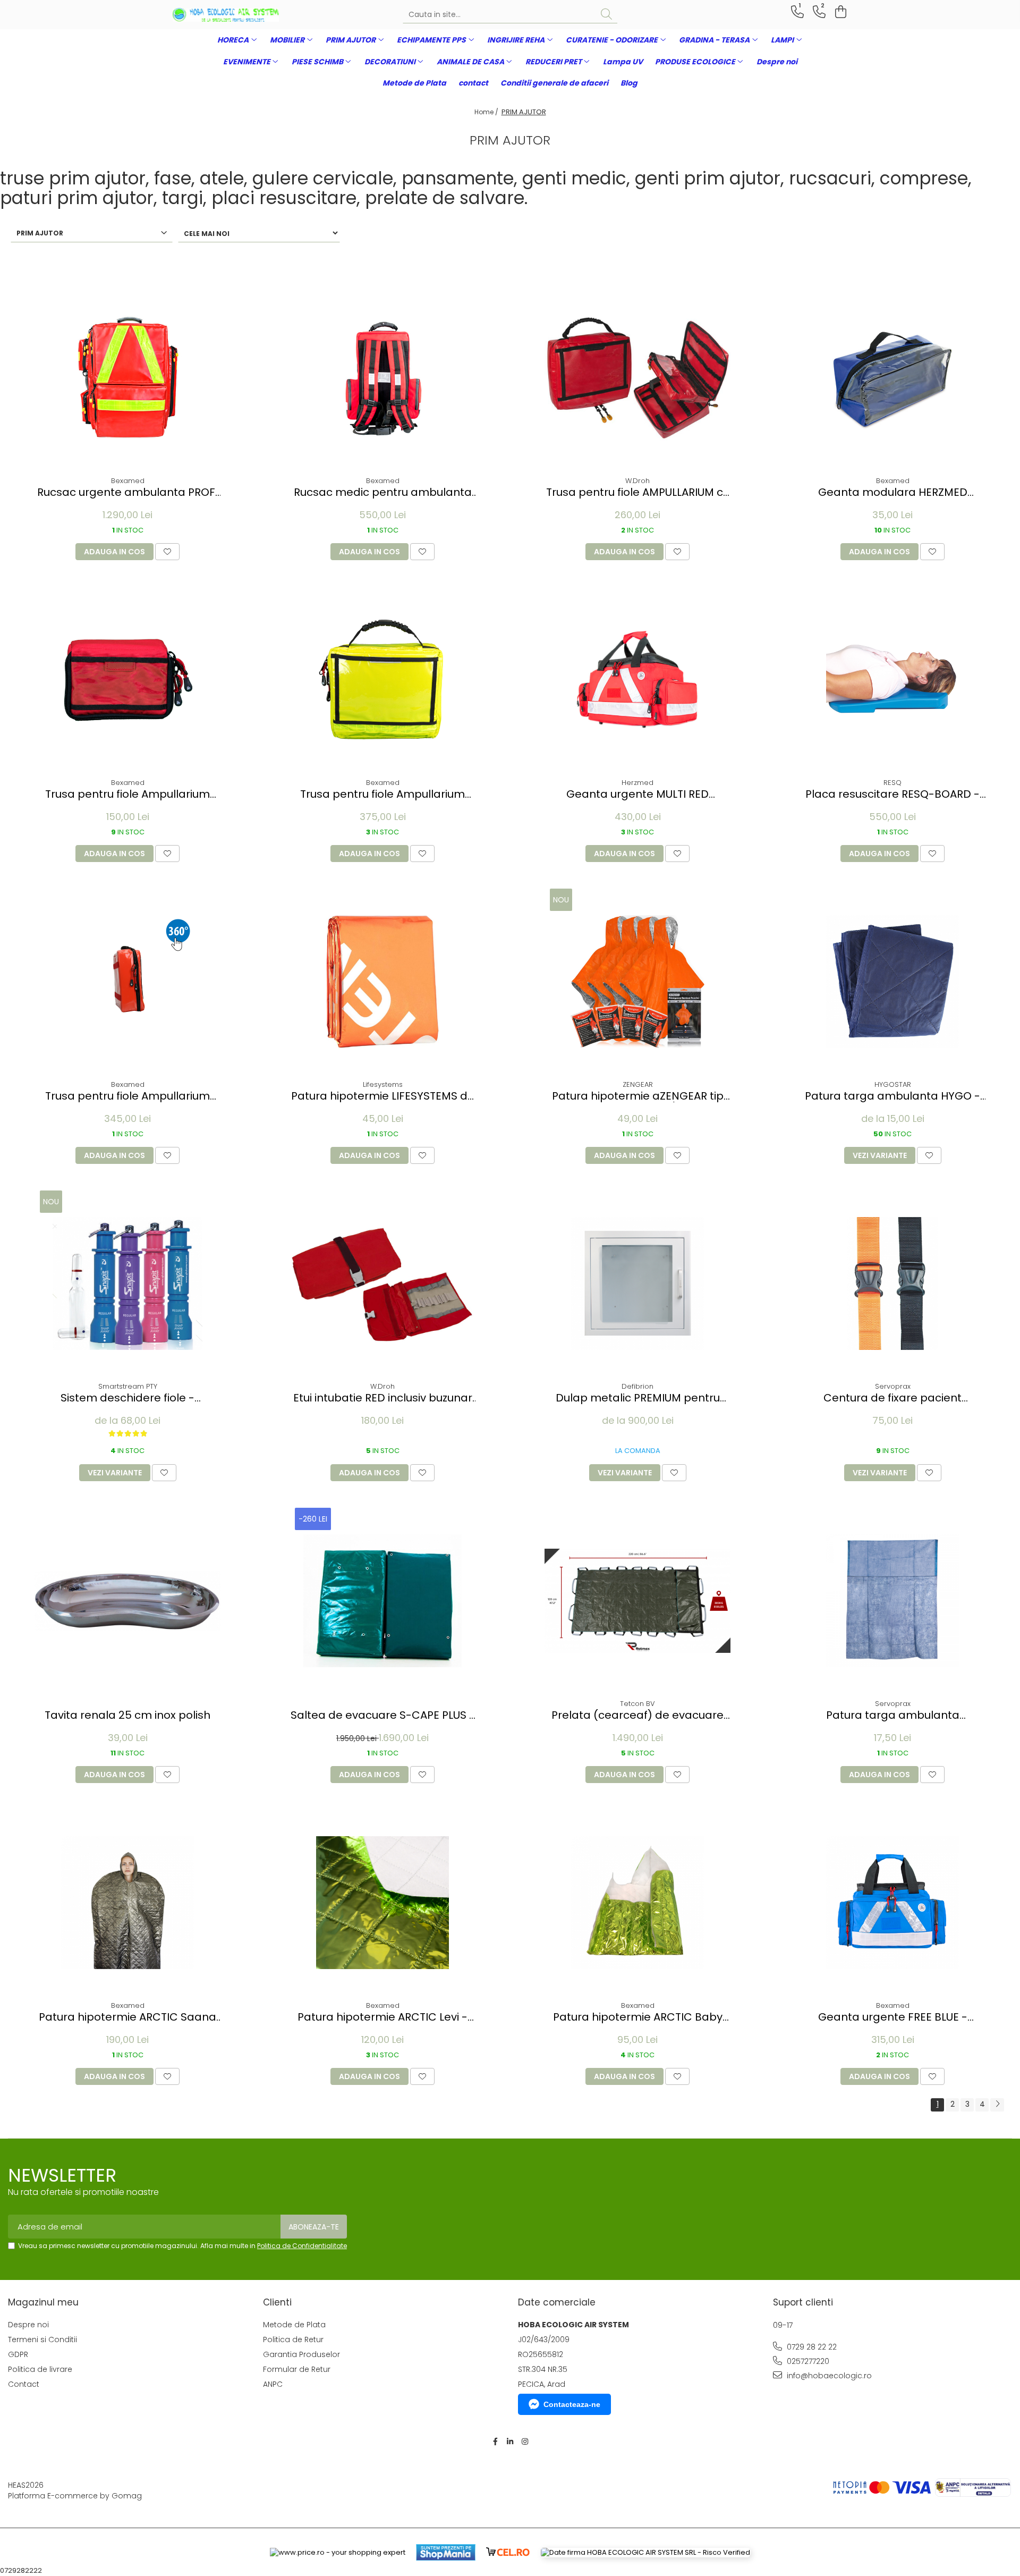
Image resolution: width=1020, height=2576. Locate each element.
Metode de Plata (414, 83)
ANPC (273, 2384)
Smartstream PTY (128, 1386)
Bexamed (128, 481)
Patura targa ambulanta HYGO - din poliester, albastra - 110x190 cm (892, 1096)
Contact (24, 2384)
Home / (487, 112)
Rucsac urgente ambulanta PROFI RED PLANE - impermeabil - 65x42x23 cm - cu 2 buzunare (127, 492)
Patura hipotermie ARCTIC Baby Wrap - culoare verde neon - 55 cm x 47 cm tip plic (637, 2017)
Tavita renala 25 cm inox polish (127, 1715)
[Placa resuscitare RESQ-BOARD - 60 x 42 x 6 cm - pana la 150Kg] (892, 680)
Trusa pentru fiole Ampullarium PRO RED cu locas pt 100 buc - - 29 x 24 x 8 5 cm (128, 1096)
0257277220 (807, 2361)
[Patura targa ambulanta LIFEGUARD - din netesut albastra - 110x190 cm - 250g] (892, 1601)
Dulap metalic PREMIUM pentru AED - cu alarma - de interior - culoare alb (638, 1398)
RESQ (892, 783)
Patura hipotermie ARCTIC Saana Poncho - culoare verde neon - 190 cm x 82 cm (128, 2017)
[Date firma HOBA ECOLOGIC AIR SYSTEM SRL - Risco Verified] (645, 2553)
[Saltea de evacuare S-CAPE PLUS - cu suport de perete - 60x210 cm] (382, 1601)
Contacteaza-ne (572, 2404)
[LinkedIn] (510, 2442)
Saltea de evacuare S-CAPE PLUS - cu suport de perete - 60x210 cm (383, 1715)
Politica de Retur (293, 2339)
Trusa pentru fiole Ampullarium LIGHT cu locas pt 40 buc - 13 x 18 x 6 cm (128, 794)
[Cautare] (606, 15)
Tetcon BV (637, 1704)
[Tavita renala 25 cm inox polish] (127, 1601)
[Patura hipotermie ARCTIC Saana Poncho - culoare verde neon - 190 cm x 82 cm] (127, 1903)
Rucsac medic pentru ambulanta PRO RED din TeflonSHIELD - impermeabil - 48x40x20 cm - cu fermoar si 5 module (383, 492)
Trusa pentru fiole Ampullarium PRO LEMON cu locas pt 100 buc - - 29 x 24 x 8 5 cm (383, 794)
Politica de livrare (40, 2369)
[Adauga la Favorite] (167, 552)
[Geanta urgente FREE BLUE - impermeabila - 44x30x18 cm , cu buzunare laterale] (892, 1903)
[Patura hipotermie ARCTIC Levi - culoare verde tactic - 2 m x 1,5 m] (382, 1903)
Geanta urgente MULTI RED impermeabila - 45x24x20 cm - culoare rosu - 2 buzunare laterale (637, 794)
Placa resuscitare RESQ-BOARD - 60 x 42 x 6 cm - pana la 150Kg (892, 794)
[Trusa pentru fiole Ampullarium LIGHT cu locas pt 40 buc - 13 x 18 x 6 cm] (127, 680)
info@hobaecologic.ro (828, 2376)
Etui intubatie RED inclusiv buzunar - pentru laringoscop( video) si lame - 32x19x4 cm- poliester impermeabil (383, 1398)
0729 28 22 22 (811, 2347)
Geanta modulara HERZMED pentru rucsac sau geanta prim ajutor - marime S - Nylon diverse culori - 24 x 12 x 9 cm (892, 492)
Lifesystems (383, 1084)
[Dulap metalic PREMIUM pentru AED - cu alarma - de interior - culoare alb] (637, 1283)
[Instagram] (525, 2442)
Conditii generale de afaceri (554, 83)
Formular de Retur (297, 2369)
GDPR (18, 2354)
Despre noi (777, 62)
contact (473, 83)
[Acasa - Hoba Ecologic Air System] (226, 15)
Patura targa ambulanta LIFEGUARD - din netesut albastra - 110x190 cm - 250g (893, 1715)
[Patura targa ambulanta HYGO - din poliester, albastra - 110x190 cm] (892, 982)
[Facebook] (495, 2442)
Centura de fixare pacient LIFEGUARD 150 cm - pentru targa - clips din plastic (892, 1398)
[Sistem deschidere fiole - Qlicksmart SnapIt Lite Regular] (127, 1283)
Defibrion (637, 1386)
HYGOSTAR (893, 1084)
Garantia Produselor (301, 2354)
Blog (629, 83)
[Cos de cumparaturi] (839, 12)
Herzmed (637, 783)
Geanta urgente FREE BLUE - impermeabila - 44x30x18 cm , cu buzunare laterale (892, 2017)
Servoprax (893, 1386)
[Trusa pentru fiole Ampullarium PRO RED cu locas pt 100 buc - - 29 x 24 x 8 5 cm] (127, 982)
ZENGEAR (638, 1084)
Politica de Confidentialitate (302, 2246)
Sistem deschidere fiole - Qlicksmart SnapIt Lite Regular (128, 1398)
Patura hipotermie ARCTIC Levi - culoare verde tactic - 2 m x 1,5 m (383, 2017)
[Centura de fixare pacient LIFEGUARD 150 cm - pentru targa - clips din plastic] (892, 1283)
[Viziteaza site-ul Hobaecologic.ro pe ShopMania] (446, 2552)
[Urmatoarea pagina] (997, 2105)
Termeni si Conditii (42, 2339)
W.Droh (637, 481)
